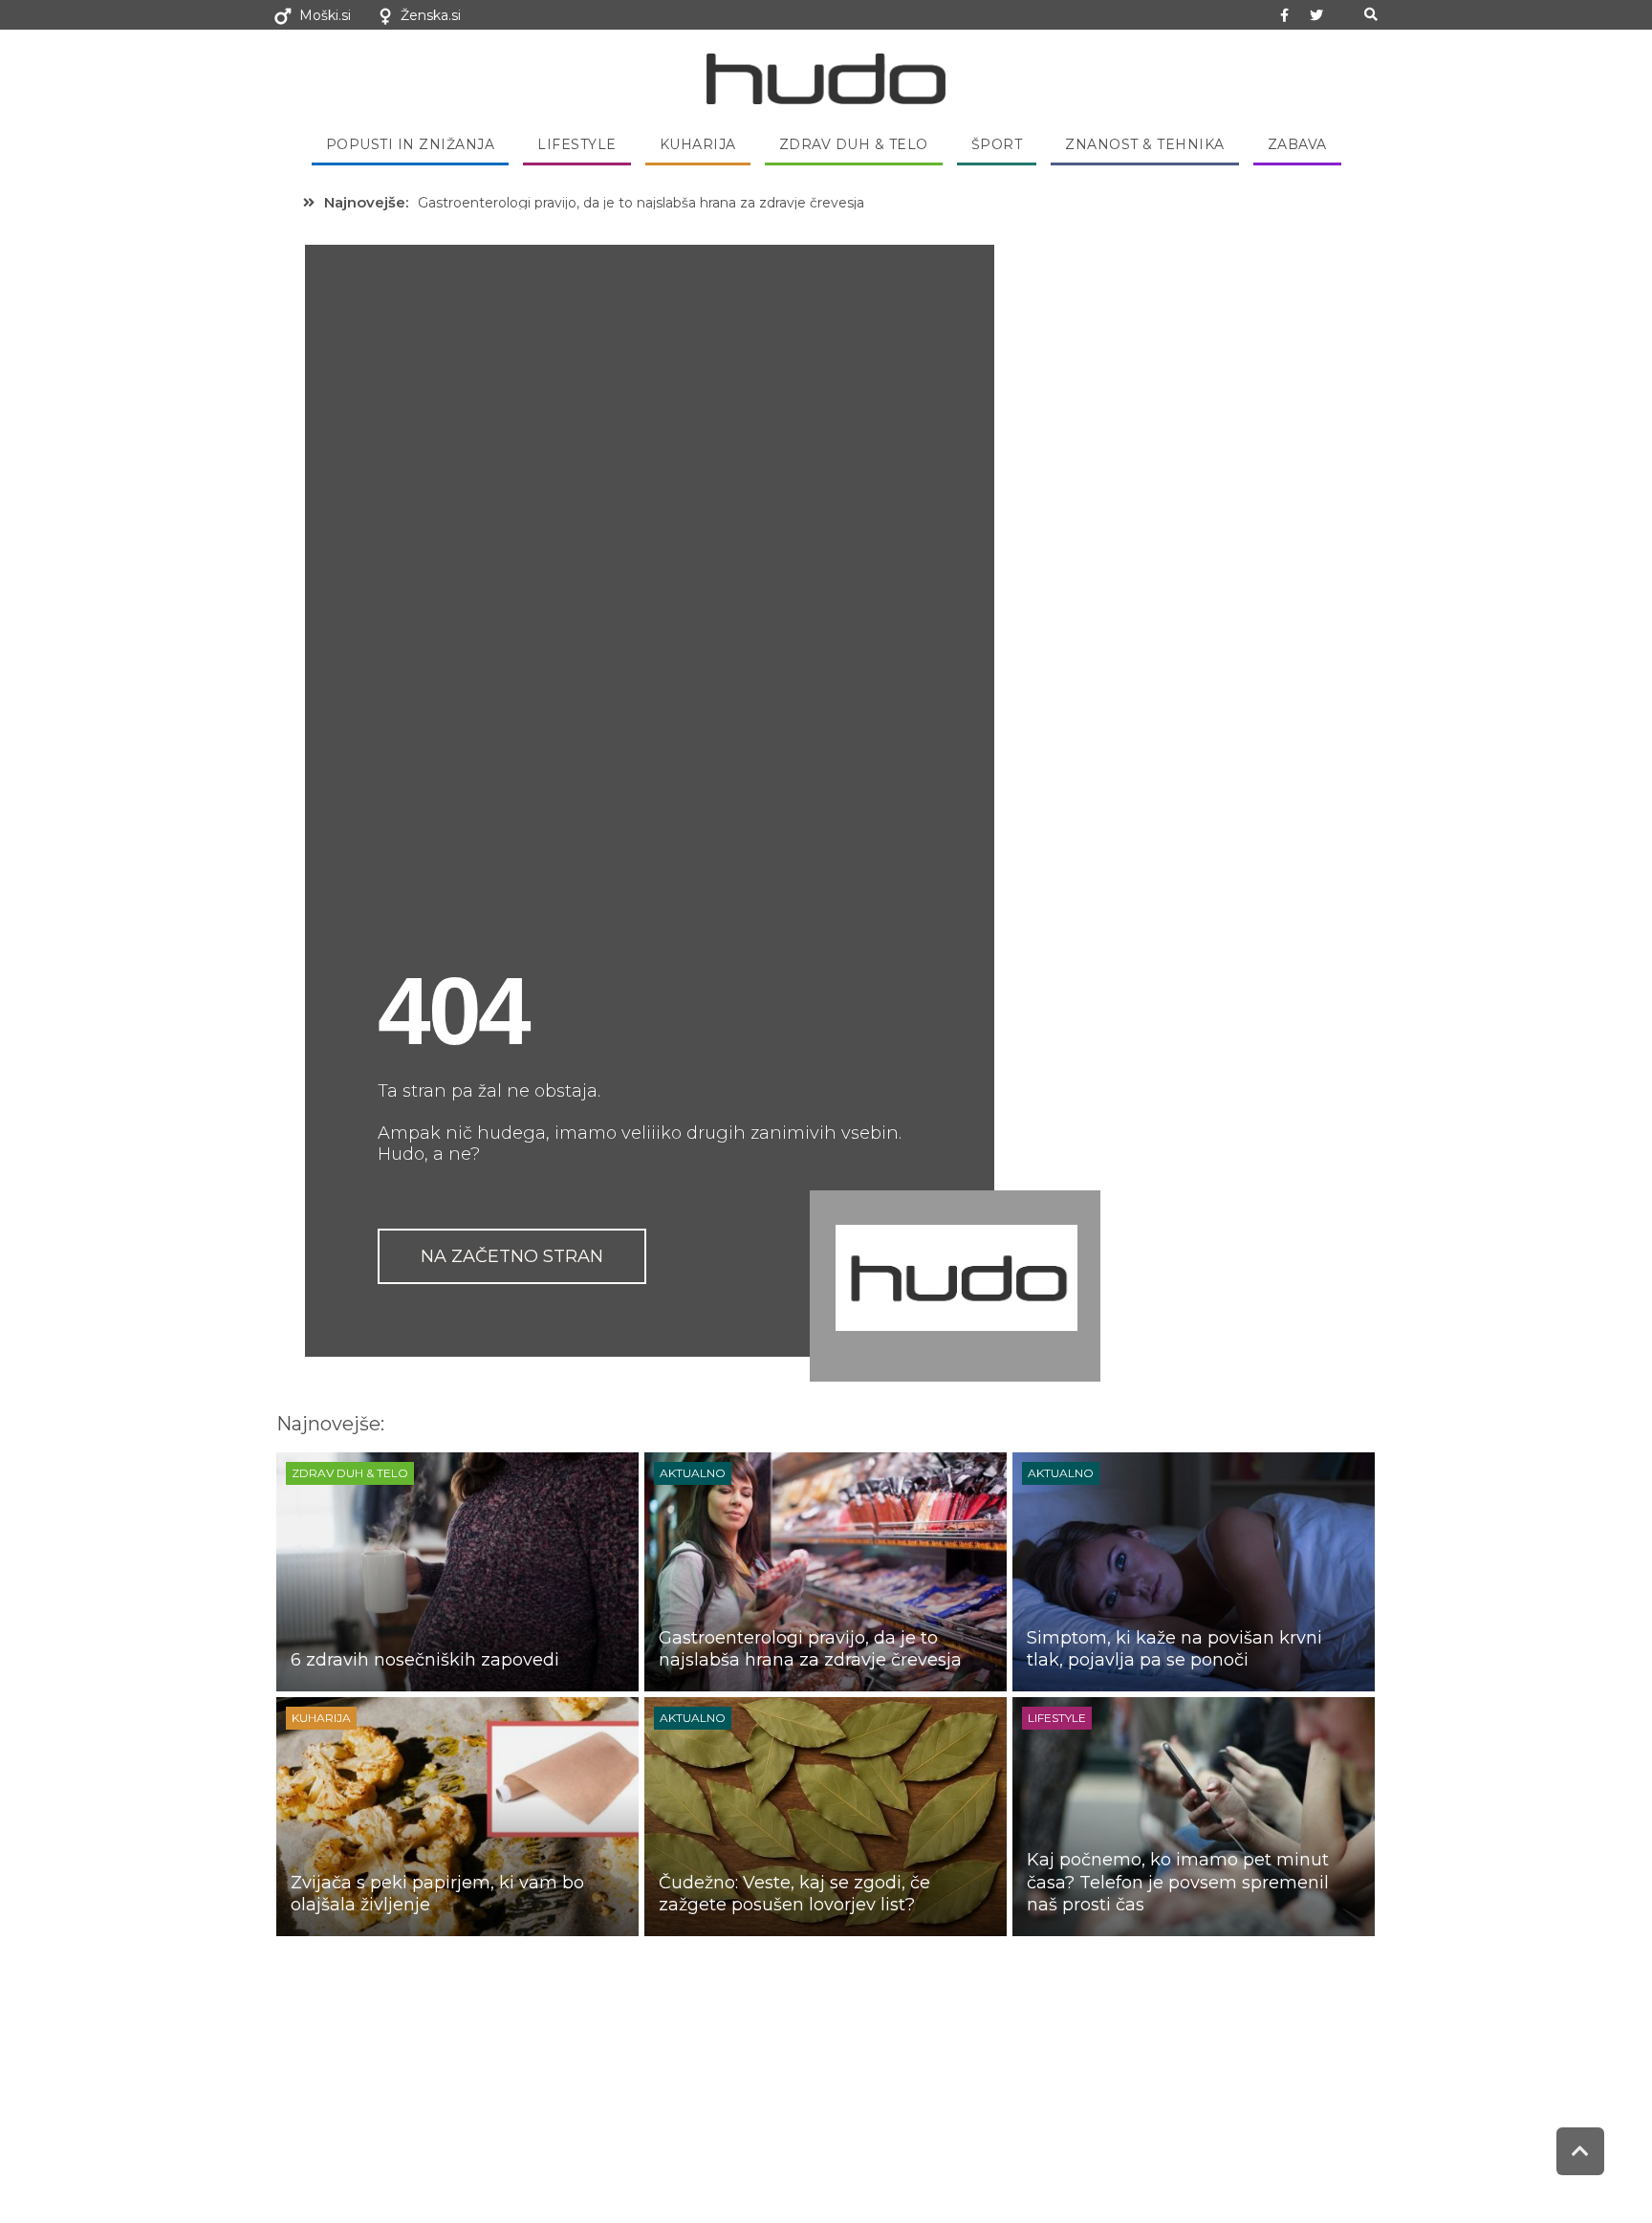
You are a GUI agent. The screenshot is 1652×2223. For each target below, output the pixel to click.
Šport (997, 144)
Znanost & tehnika (1145, 144)
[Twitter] (1316, 15)
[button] (1370, 15)
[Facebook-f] (1285, 15)
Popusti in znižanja (411, 144)
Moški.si (325, 15)
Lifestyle (577, 144)
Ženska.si (431, 15)
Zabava (1297, 144)
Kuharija (698, 144)
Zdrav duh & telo (854, 144)
